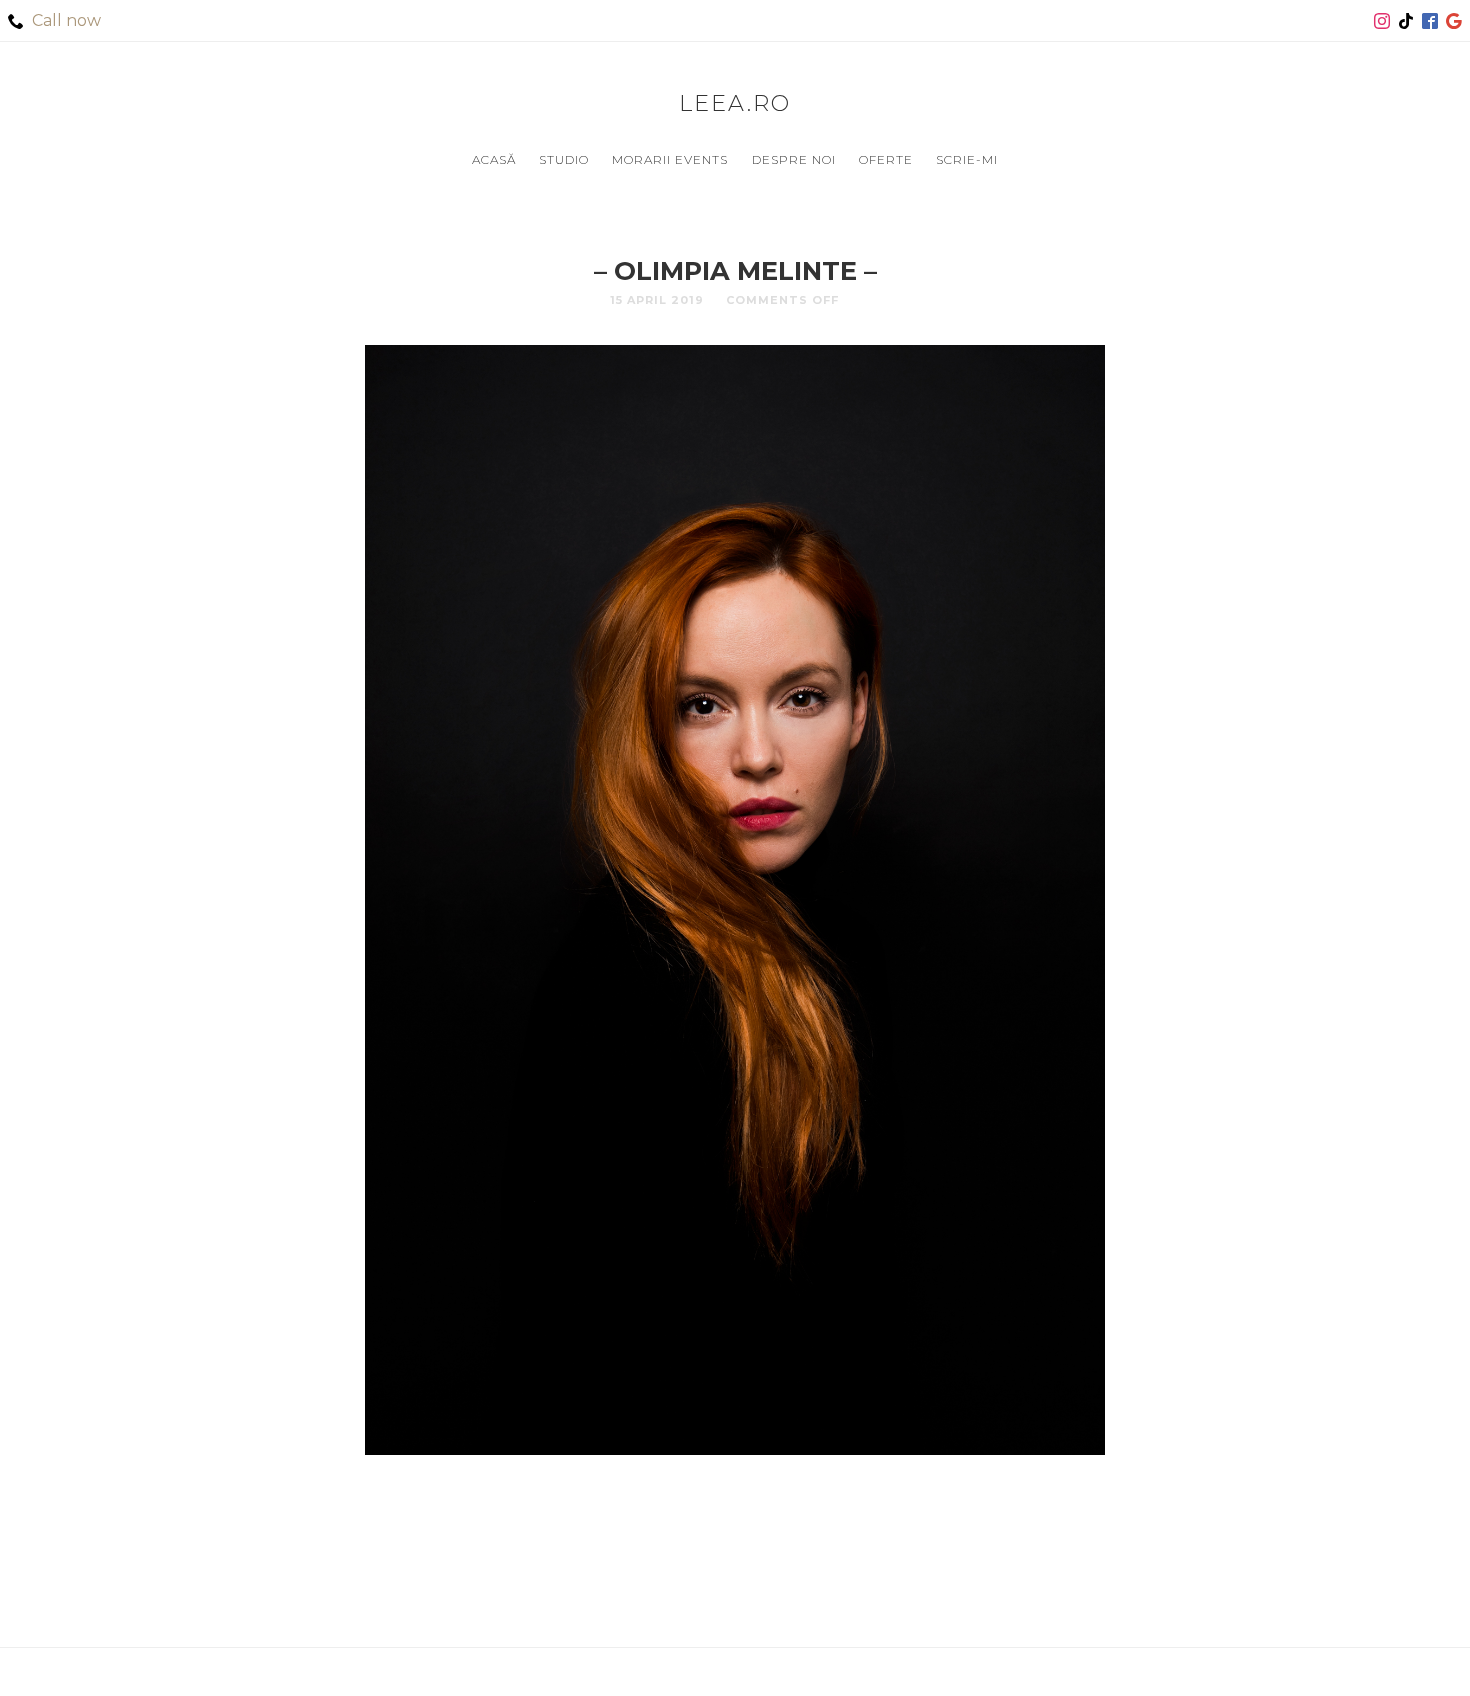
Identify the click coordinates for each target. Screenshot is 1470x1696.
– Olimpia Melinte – (735, 270)
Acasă (494, 159)
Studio (564, 159)
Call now (66, 20)
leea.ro (735, 103)
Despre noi (794, 159)
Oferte (886, 159)
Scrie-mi (967, 159)
